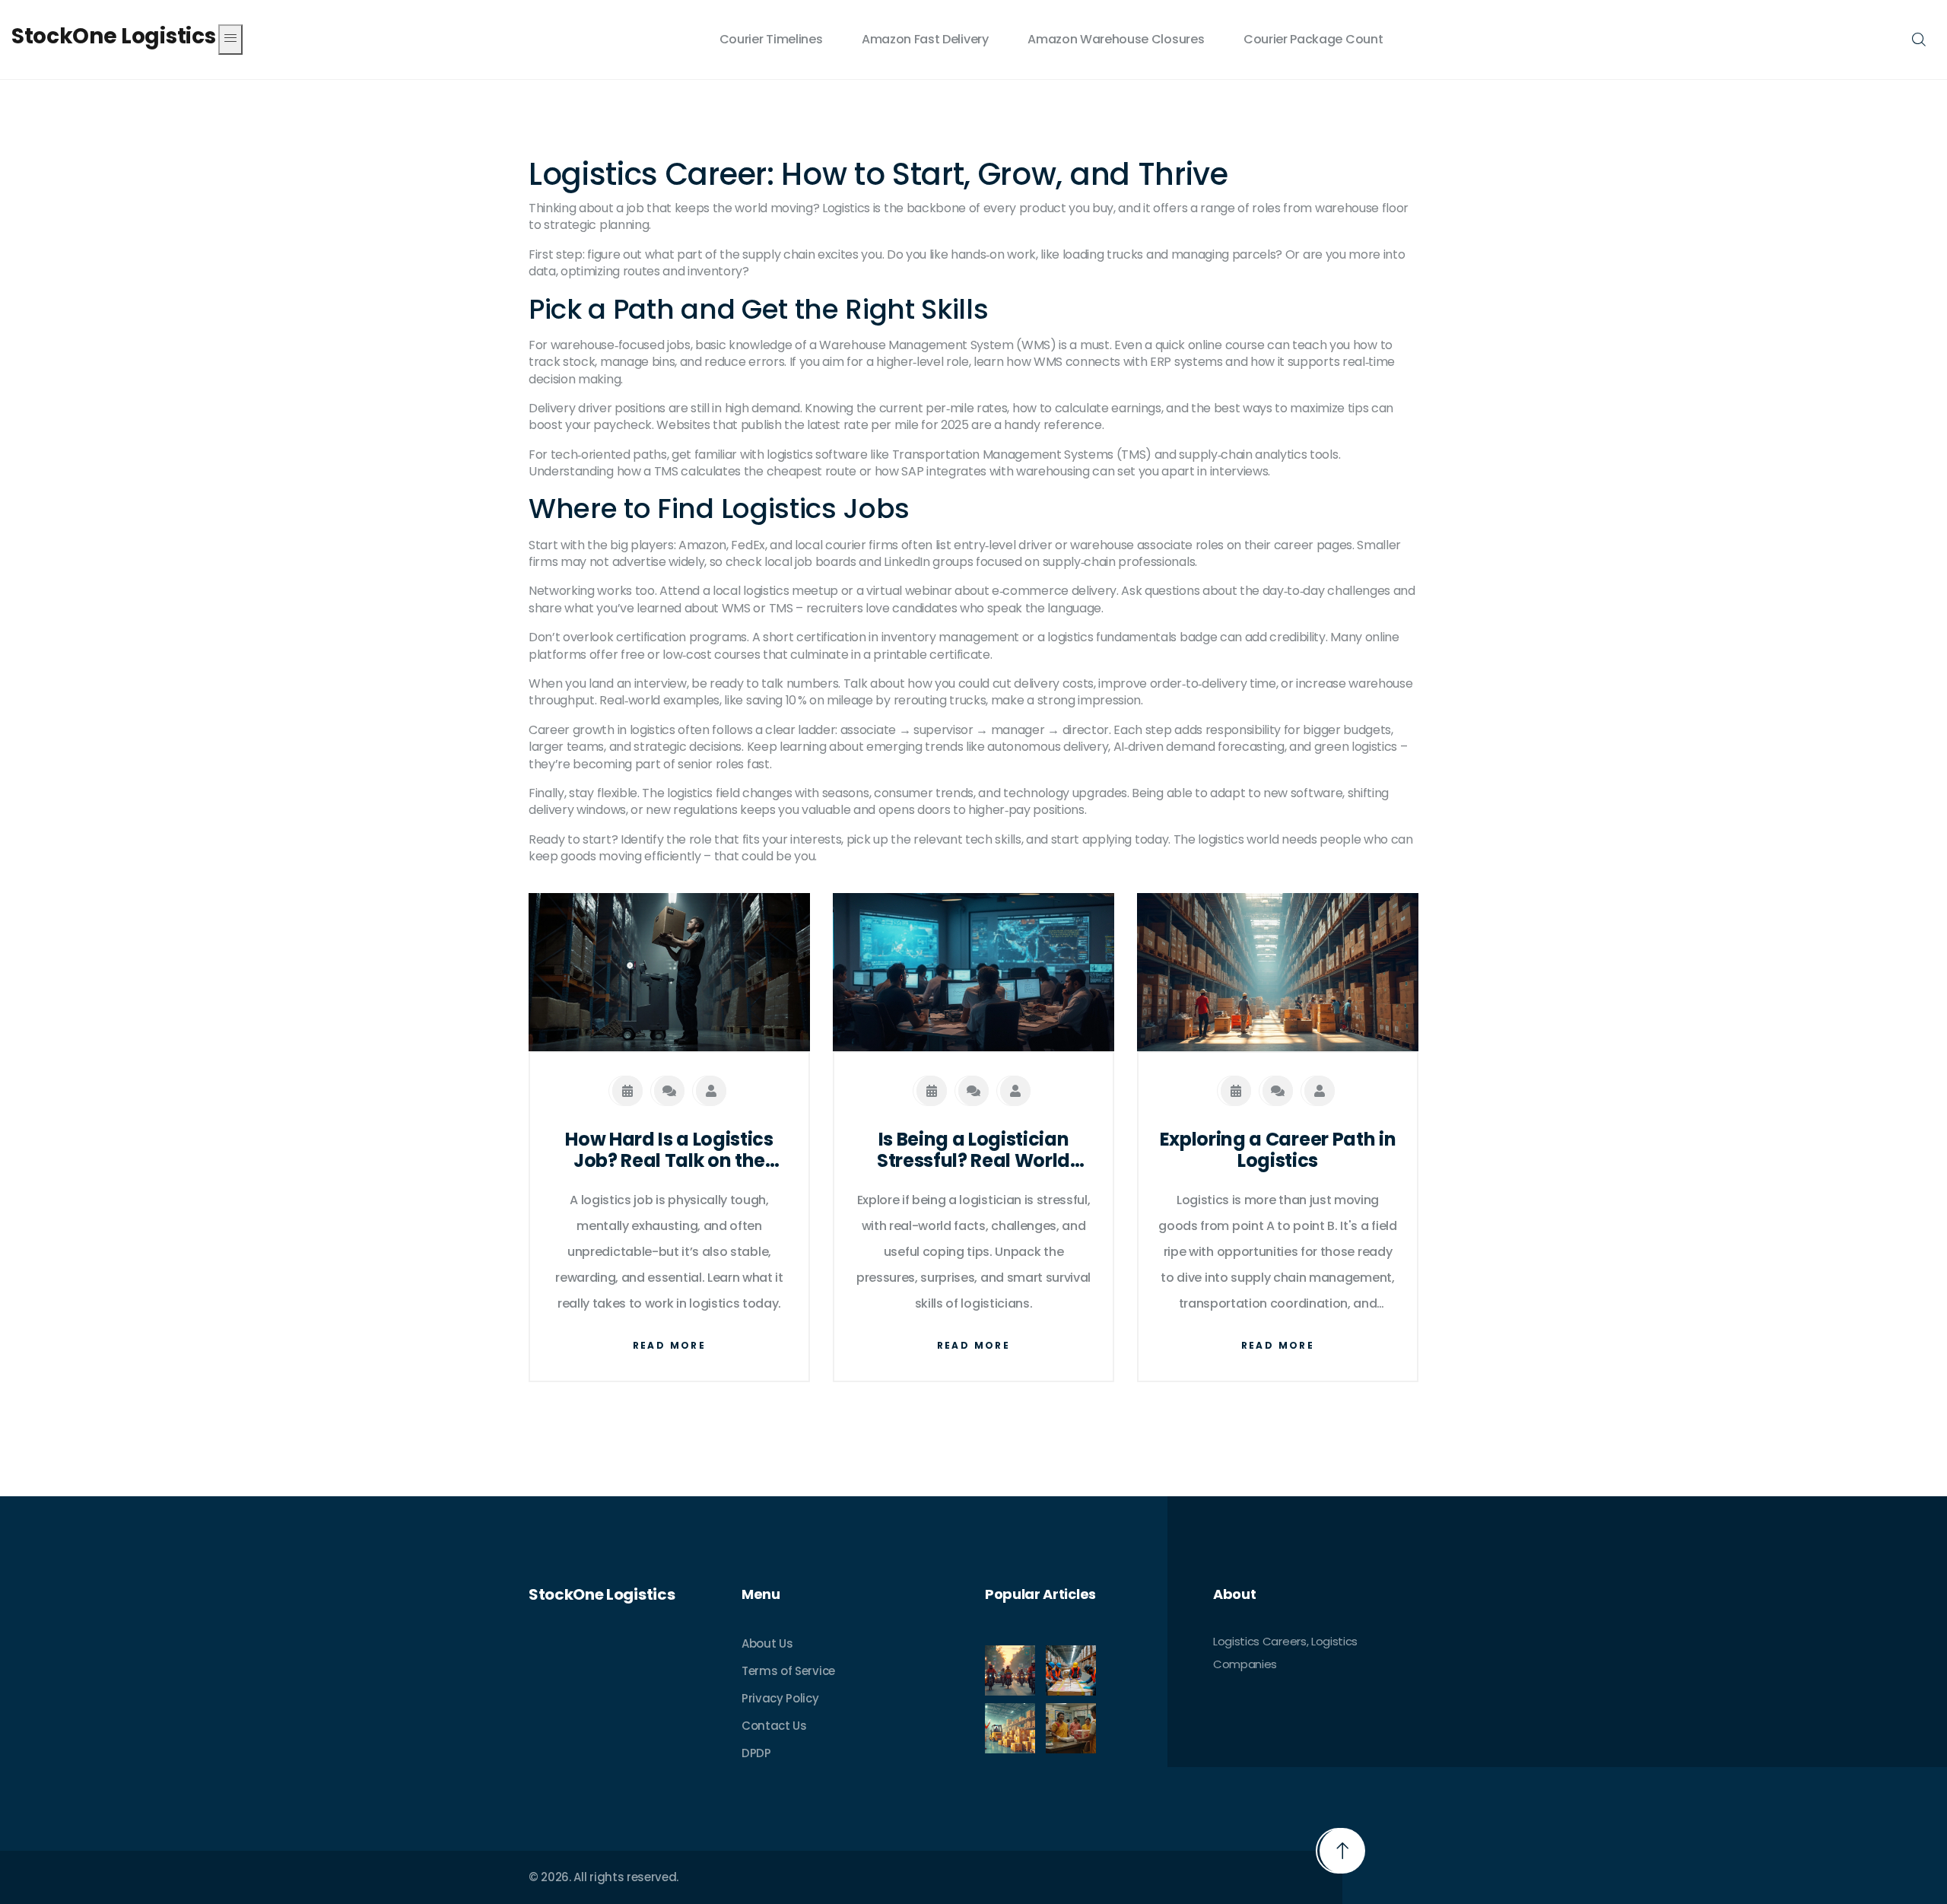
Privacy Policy (780, 1698)
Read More (670, 1345)
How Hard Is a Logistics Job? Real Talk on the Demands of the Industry (670, 1151)
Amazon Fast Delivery (925, 39)
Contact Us (774, 1726)
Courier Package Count (1313, 39)
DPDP (756, 1753)
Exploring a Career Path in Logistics (1278, 1151)
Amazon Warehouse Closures (1116, 39)
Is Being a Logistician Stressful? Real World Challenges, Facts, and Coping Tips (973, 1151)
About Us (767, 1643)
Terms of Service (788, 1671)
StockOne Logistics (113, 37)
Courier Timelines (771, 39)
